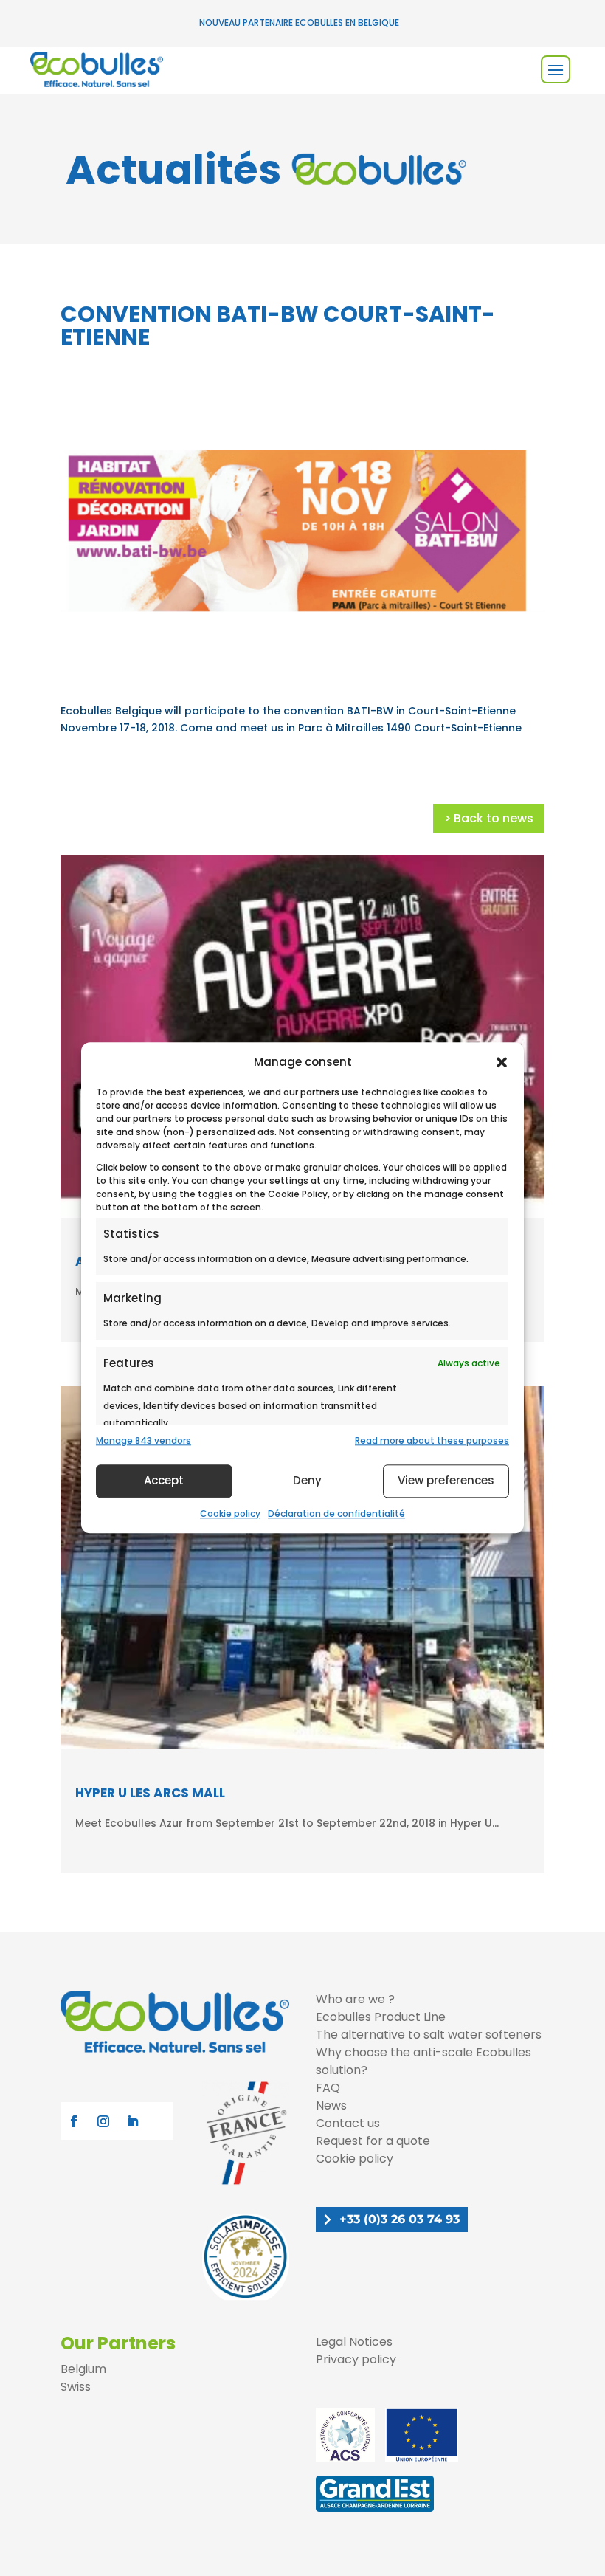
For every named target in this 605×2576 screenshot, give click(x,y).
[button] (502, 1062)
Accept (164, 1480)
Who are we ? (355, 1999)
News (331, 2105)
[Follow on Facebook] (74, 2121)
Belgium (83, 2369)
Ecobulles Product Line (381, 2017)
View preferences (446, 1480)
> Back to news (489, 818)
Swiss (76, 2387)
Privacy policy (356, 2359)
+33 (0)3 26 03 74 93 (400, 2219)
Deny (307, 1480)
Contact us (348, 2123)
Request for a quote (373, 2141)
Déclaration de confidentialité (336, 1513)
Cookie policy (230, 1513)
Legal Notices (354, 2342)
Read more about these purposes (432, 1440)
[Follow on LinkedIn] (133, 2121)
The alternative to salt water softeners (429, 2035)
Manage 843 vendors (144, 1440)
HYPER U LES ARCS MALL (150, 1793)
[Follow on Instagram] (103, 2121)
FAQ (328, 2088)
